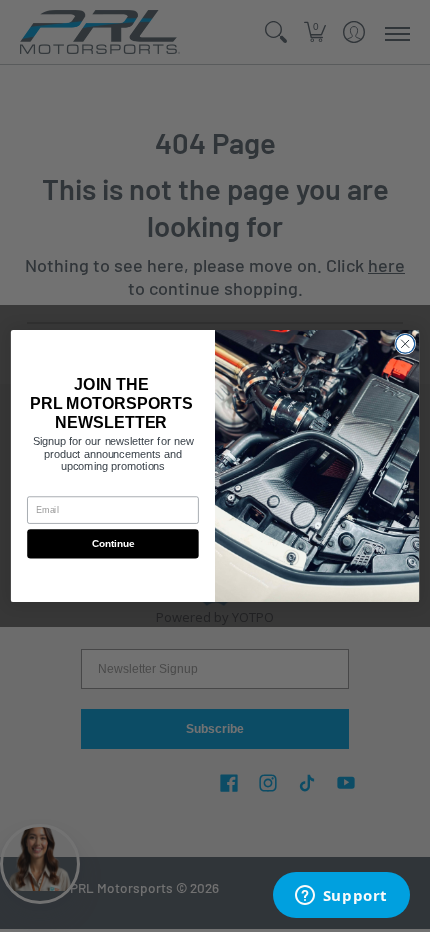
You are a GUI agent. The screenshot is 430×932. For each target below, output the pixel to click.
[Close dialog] (405, 343)
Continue (113, 543)
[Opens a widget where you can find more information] (341, 897)
